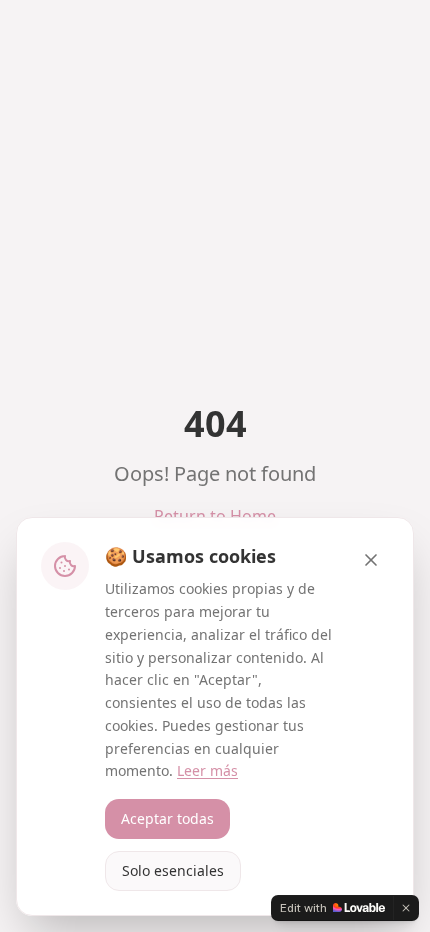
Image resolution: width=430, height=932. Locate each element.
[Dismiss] (406, 908)
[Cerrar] (371, 560)
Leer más (207, 770)
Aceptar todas (167, 818)
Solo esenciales (173, 870)
